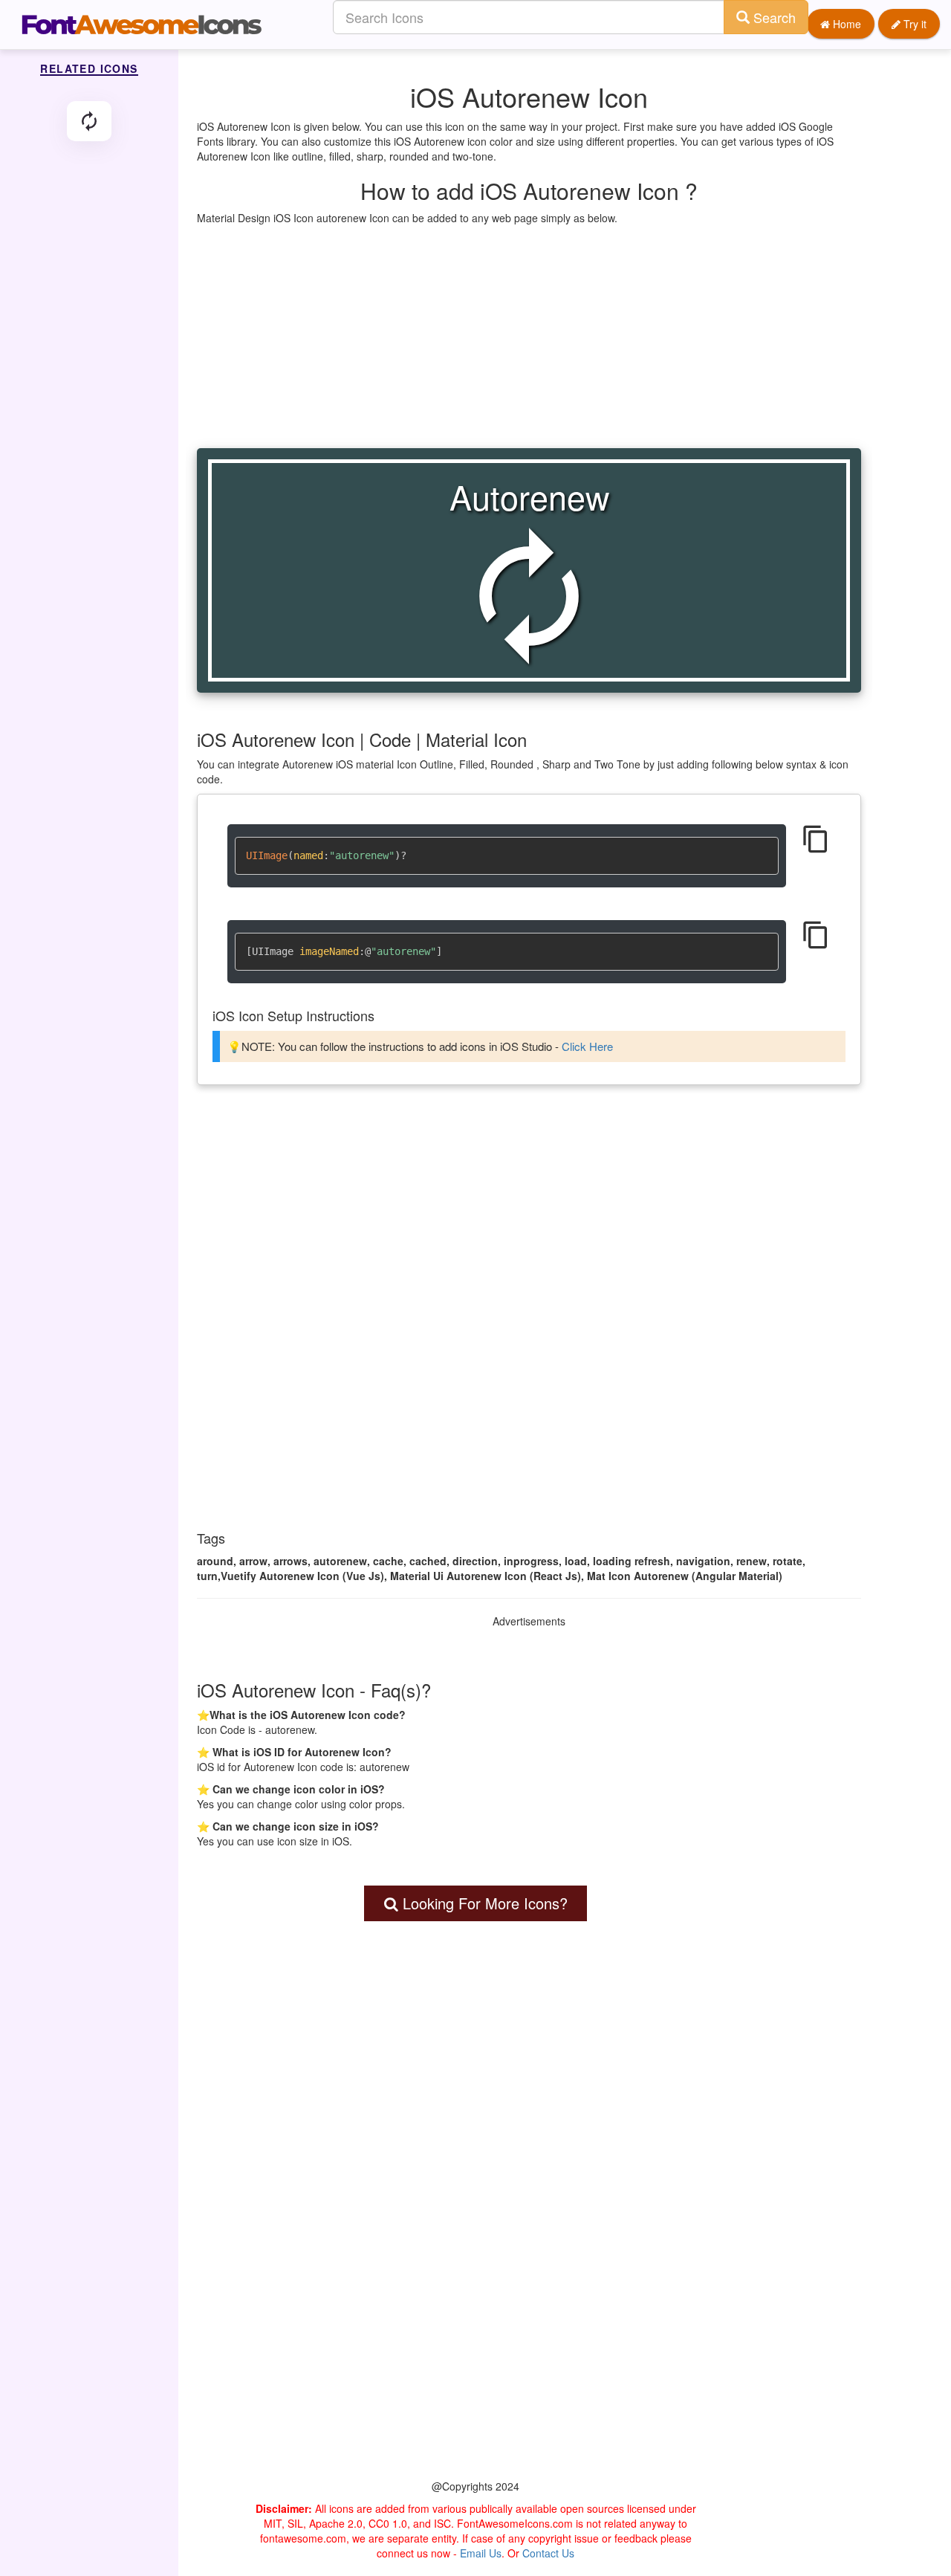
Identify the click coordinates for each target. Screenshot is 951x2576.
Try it (913, 24)
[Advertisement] (529, 337)
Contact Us (548, 2553)
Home (845, 24)
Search (773, 17)
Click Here (587, 1046)
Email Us (481, 2553)
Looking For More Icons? (483, 1903)
